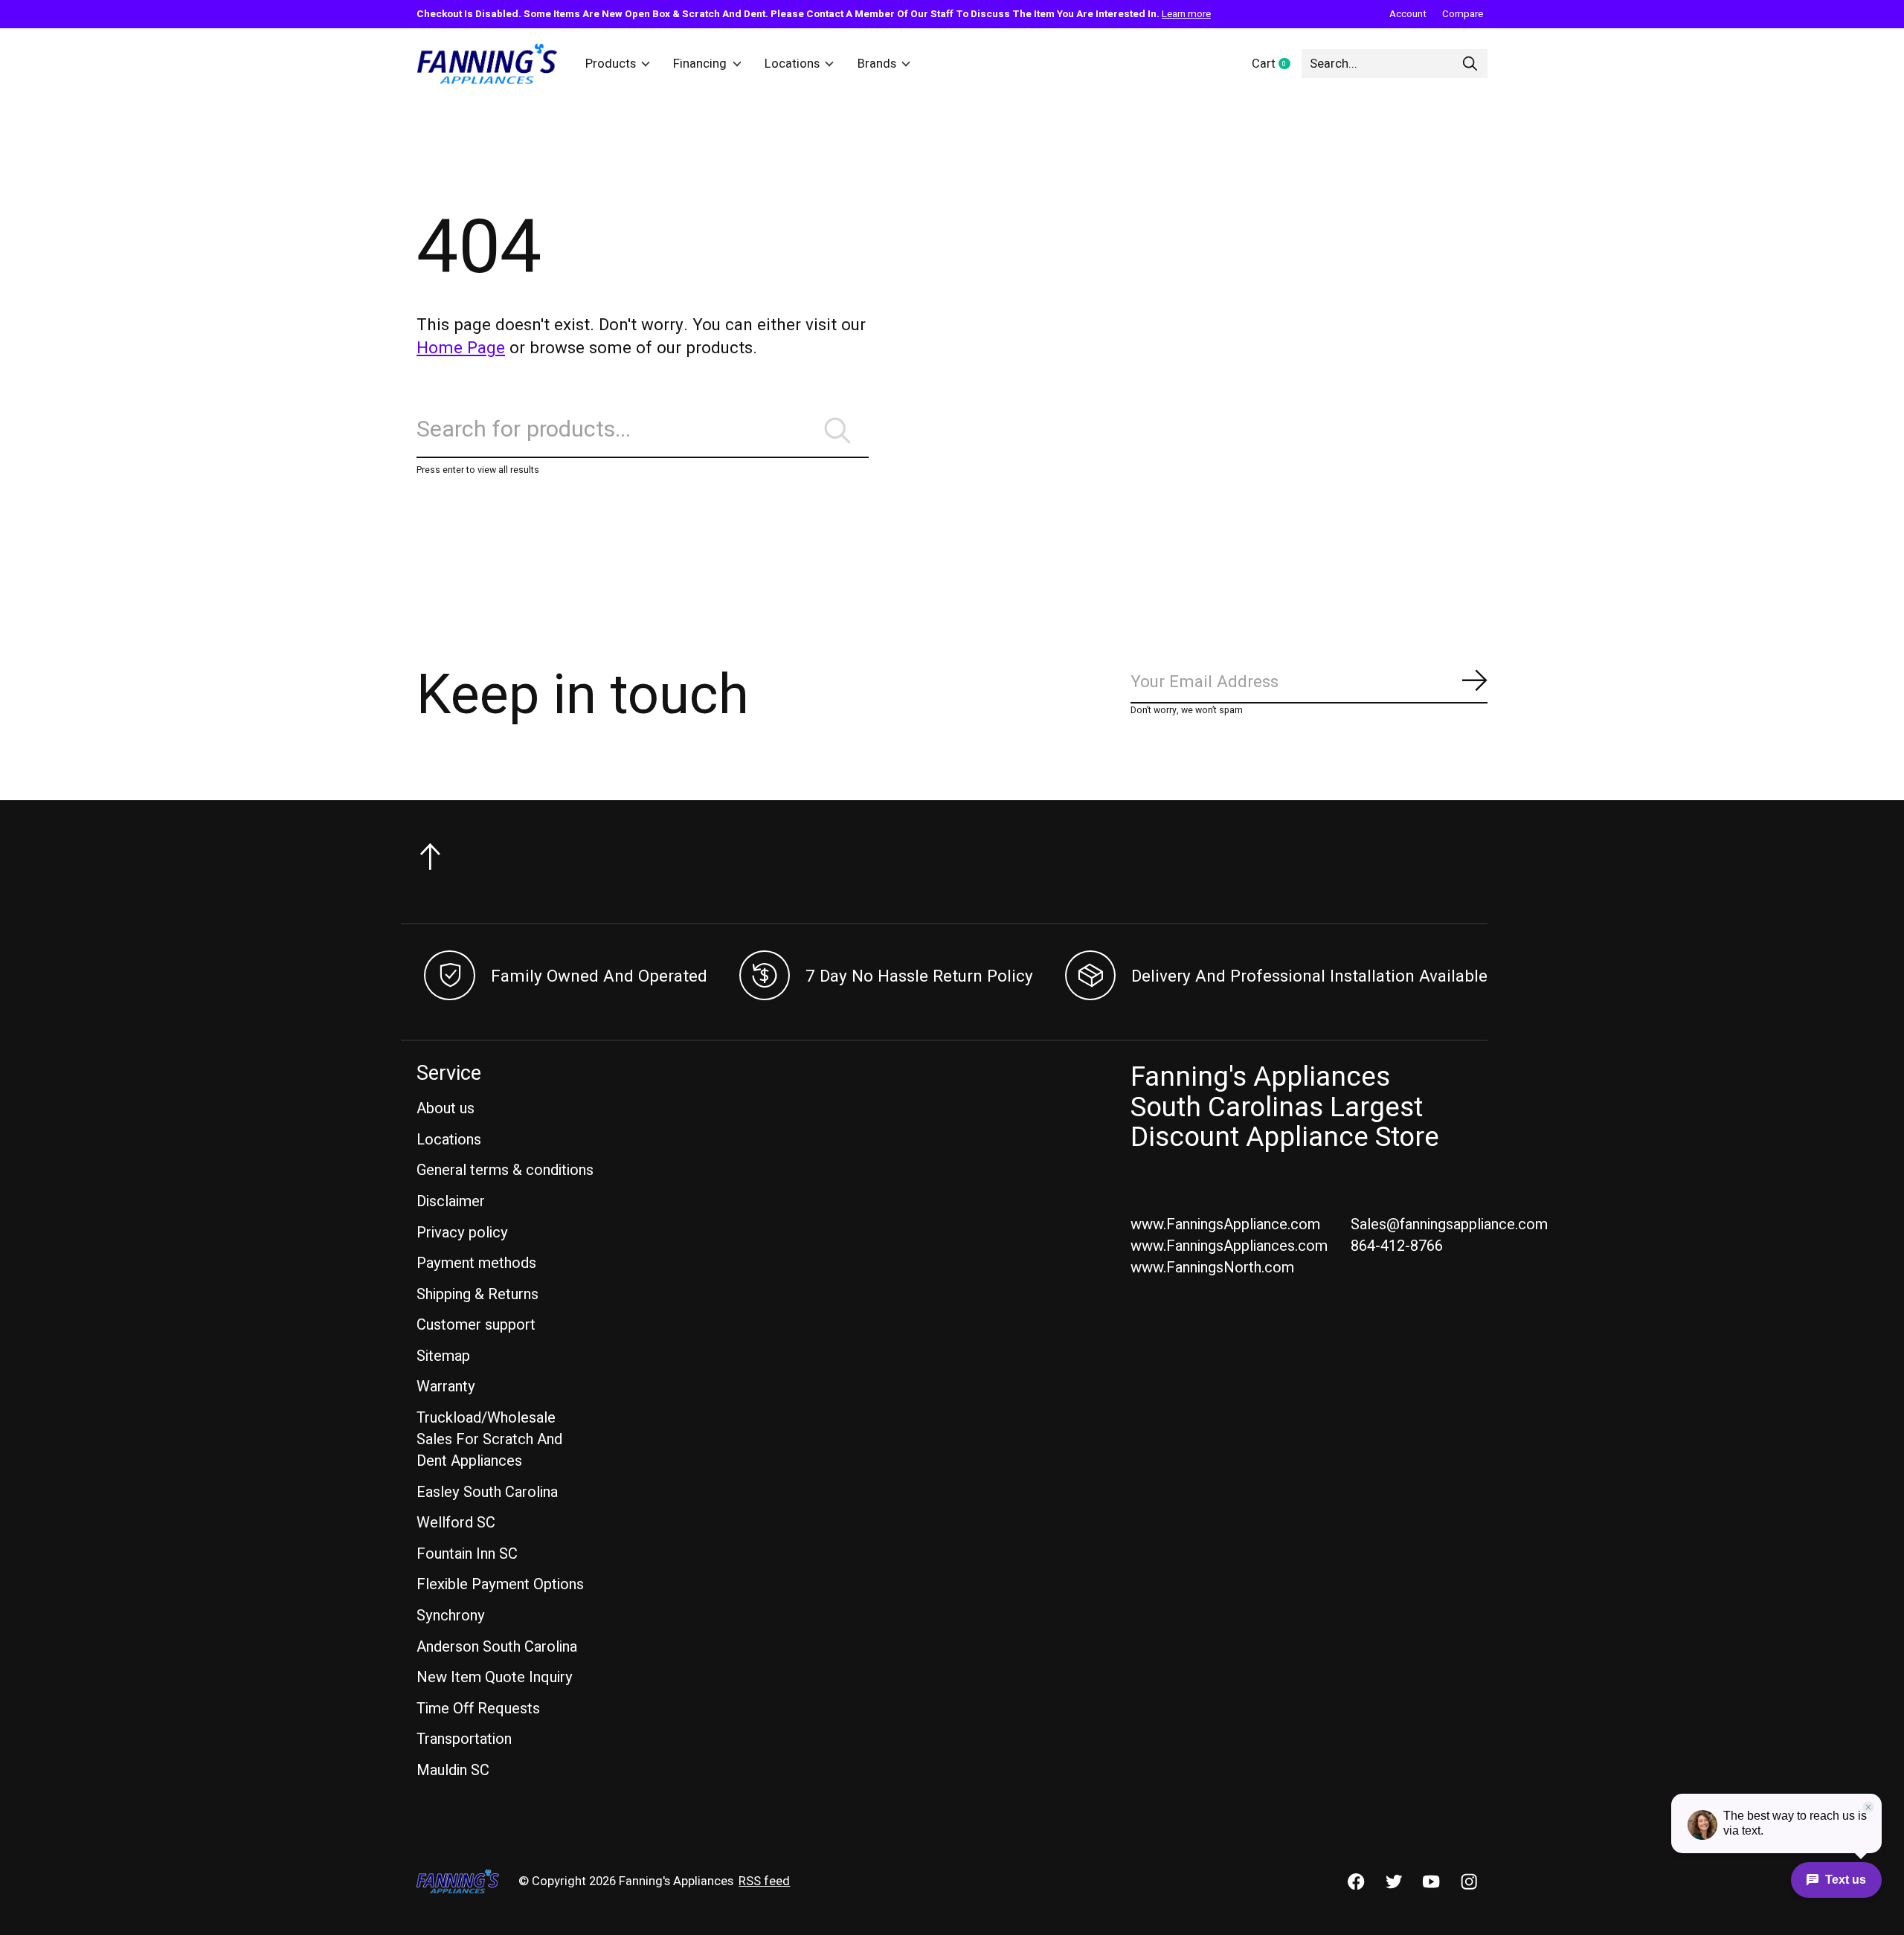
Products (611, 64)
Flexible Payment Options (500, 1584)
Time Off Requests (478, 1709)
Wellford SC (456, 1523)
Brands (877, 64)
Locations (792, 64)
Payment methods (476, 1263)
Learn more (1186, 14)
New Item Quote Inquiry (495, 1677)
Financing (700, 64)
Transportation (464, 1739)
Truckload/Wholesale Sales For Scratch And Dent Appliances (489, 1439)
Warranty (446, 1387)
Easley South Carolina (487, 1492)
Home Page (461, 348)
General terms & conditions (505, 1170)
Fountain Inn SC (467, 1554)
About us (446, 1108)
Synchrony (451, 1616)
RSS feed (764, 1881)
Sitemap (443, 1356)
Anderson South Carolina (497, 1647)
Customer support (476, 1325)
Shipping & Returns (477, 1294)
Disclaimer (451, 1201)
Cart (1277, 65)
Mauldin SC (453, 1770)
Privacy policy (462, 1233)
